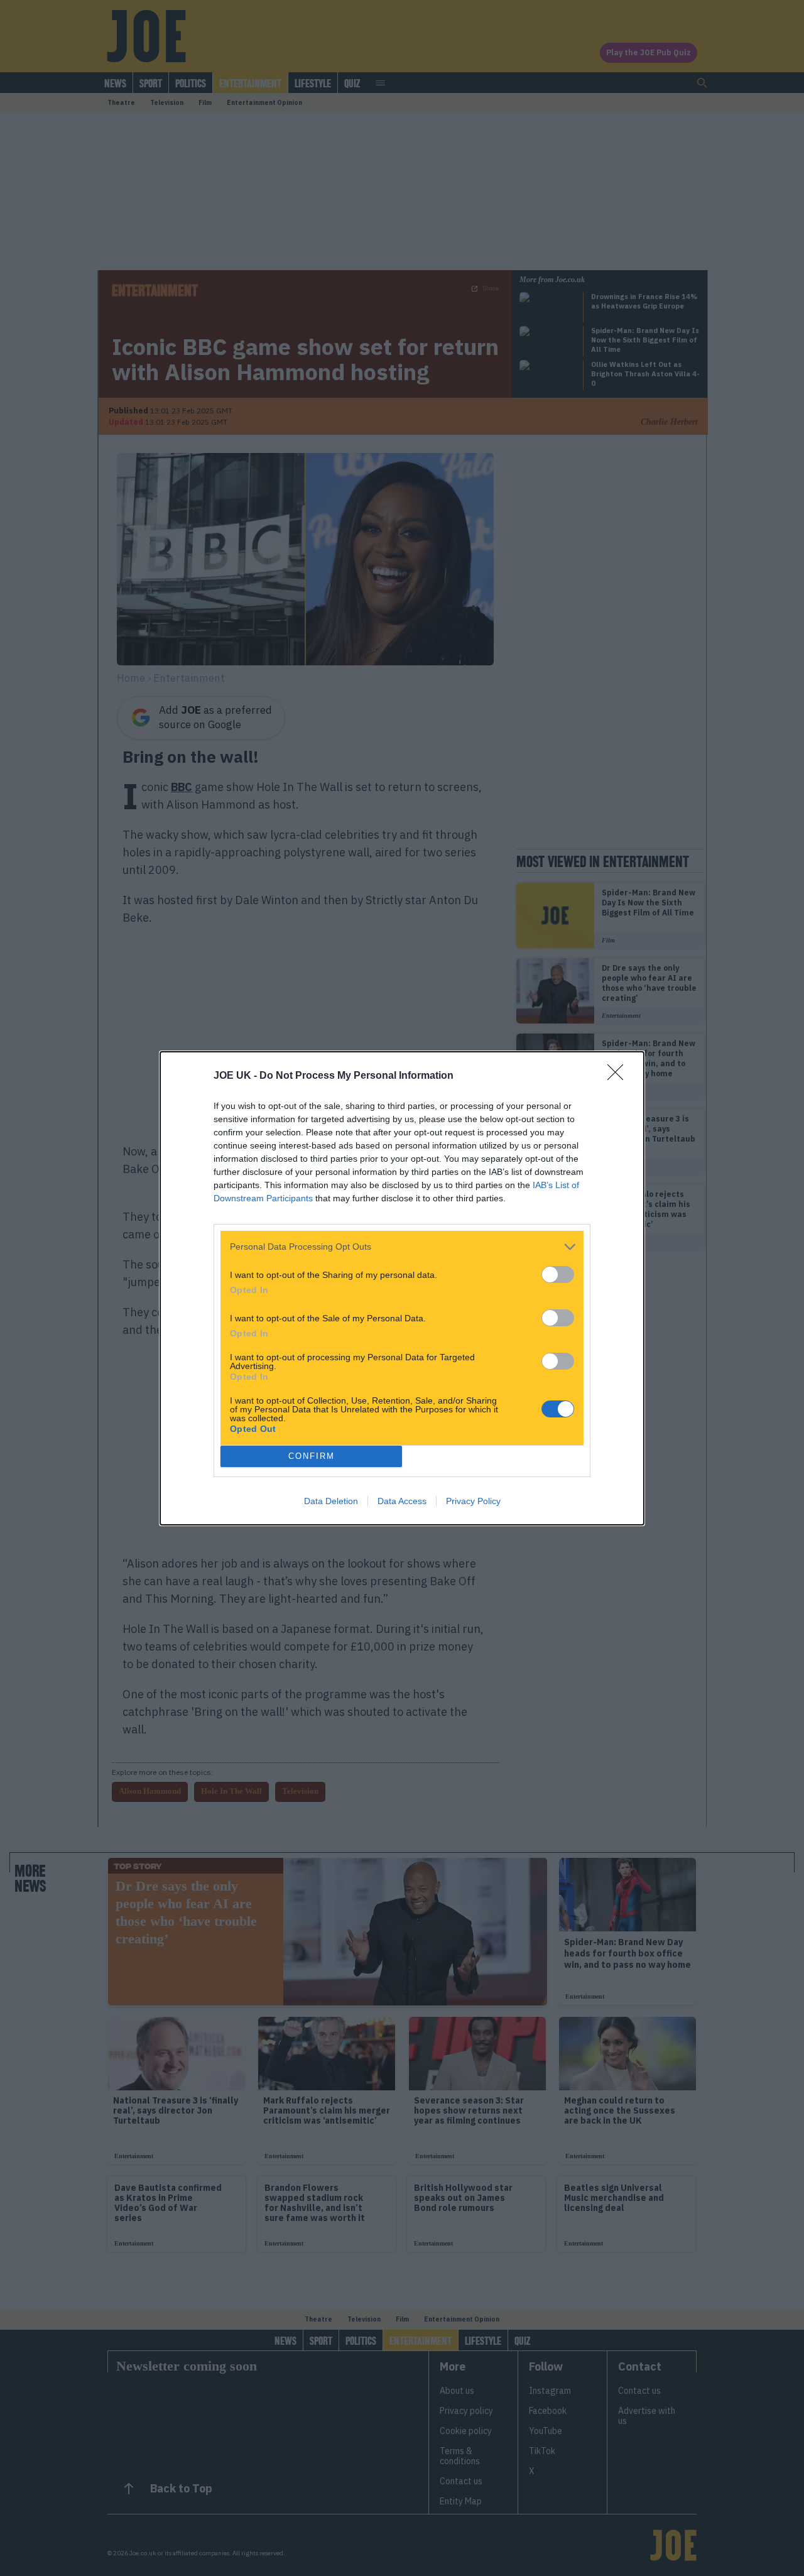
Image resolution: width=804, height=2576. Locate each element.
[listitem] (402, 1247)
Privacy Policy (473, 1501)
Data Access (402, 1501)
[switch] (558, 1274)
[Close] (619, 1076)
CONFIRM (312, 1456)
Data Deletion (331, 1501)
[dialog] (402, 1288)
